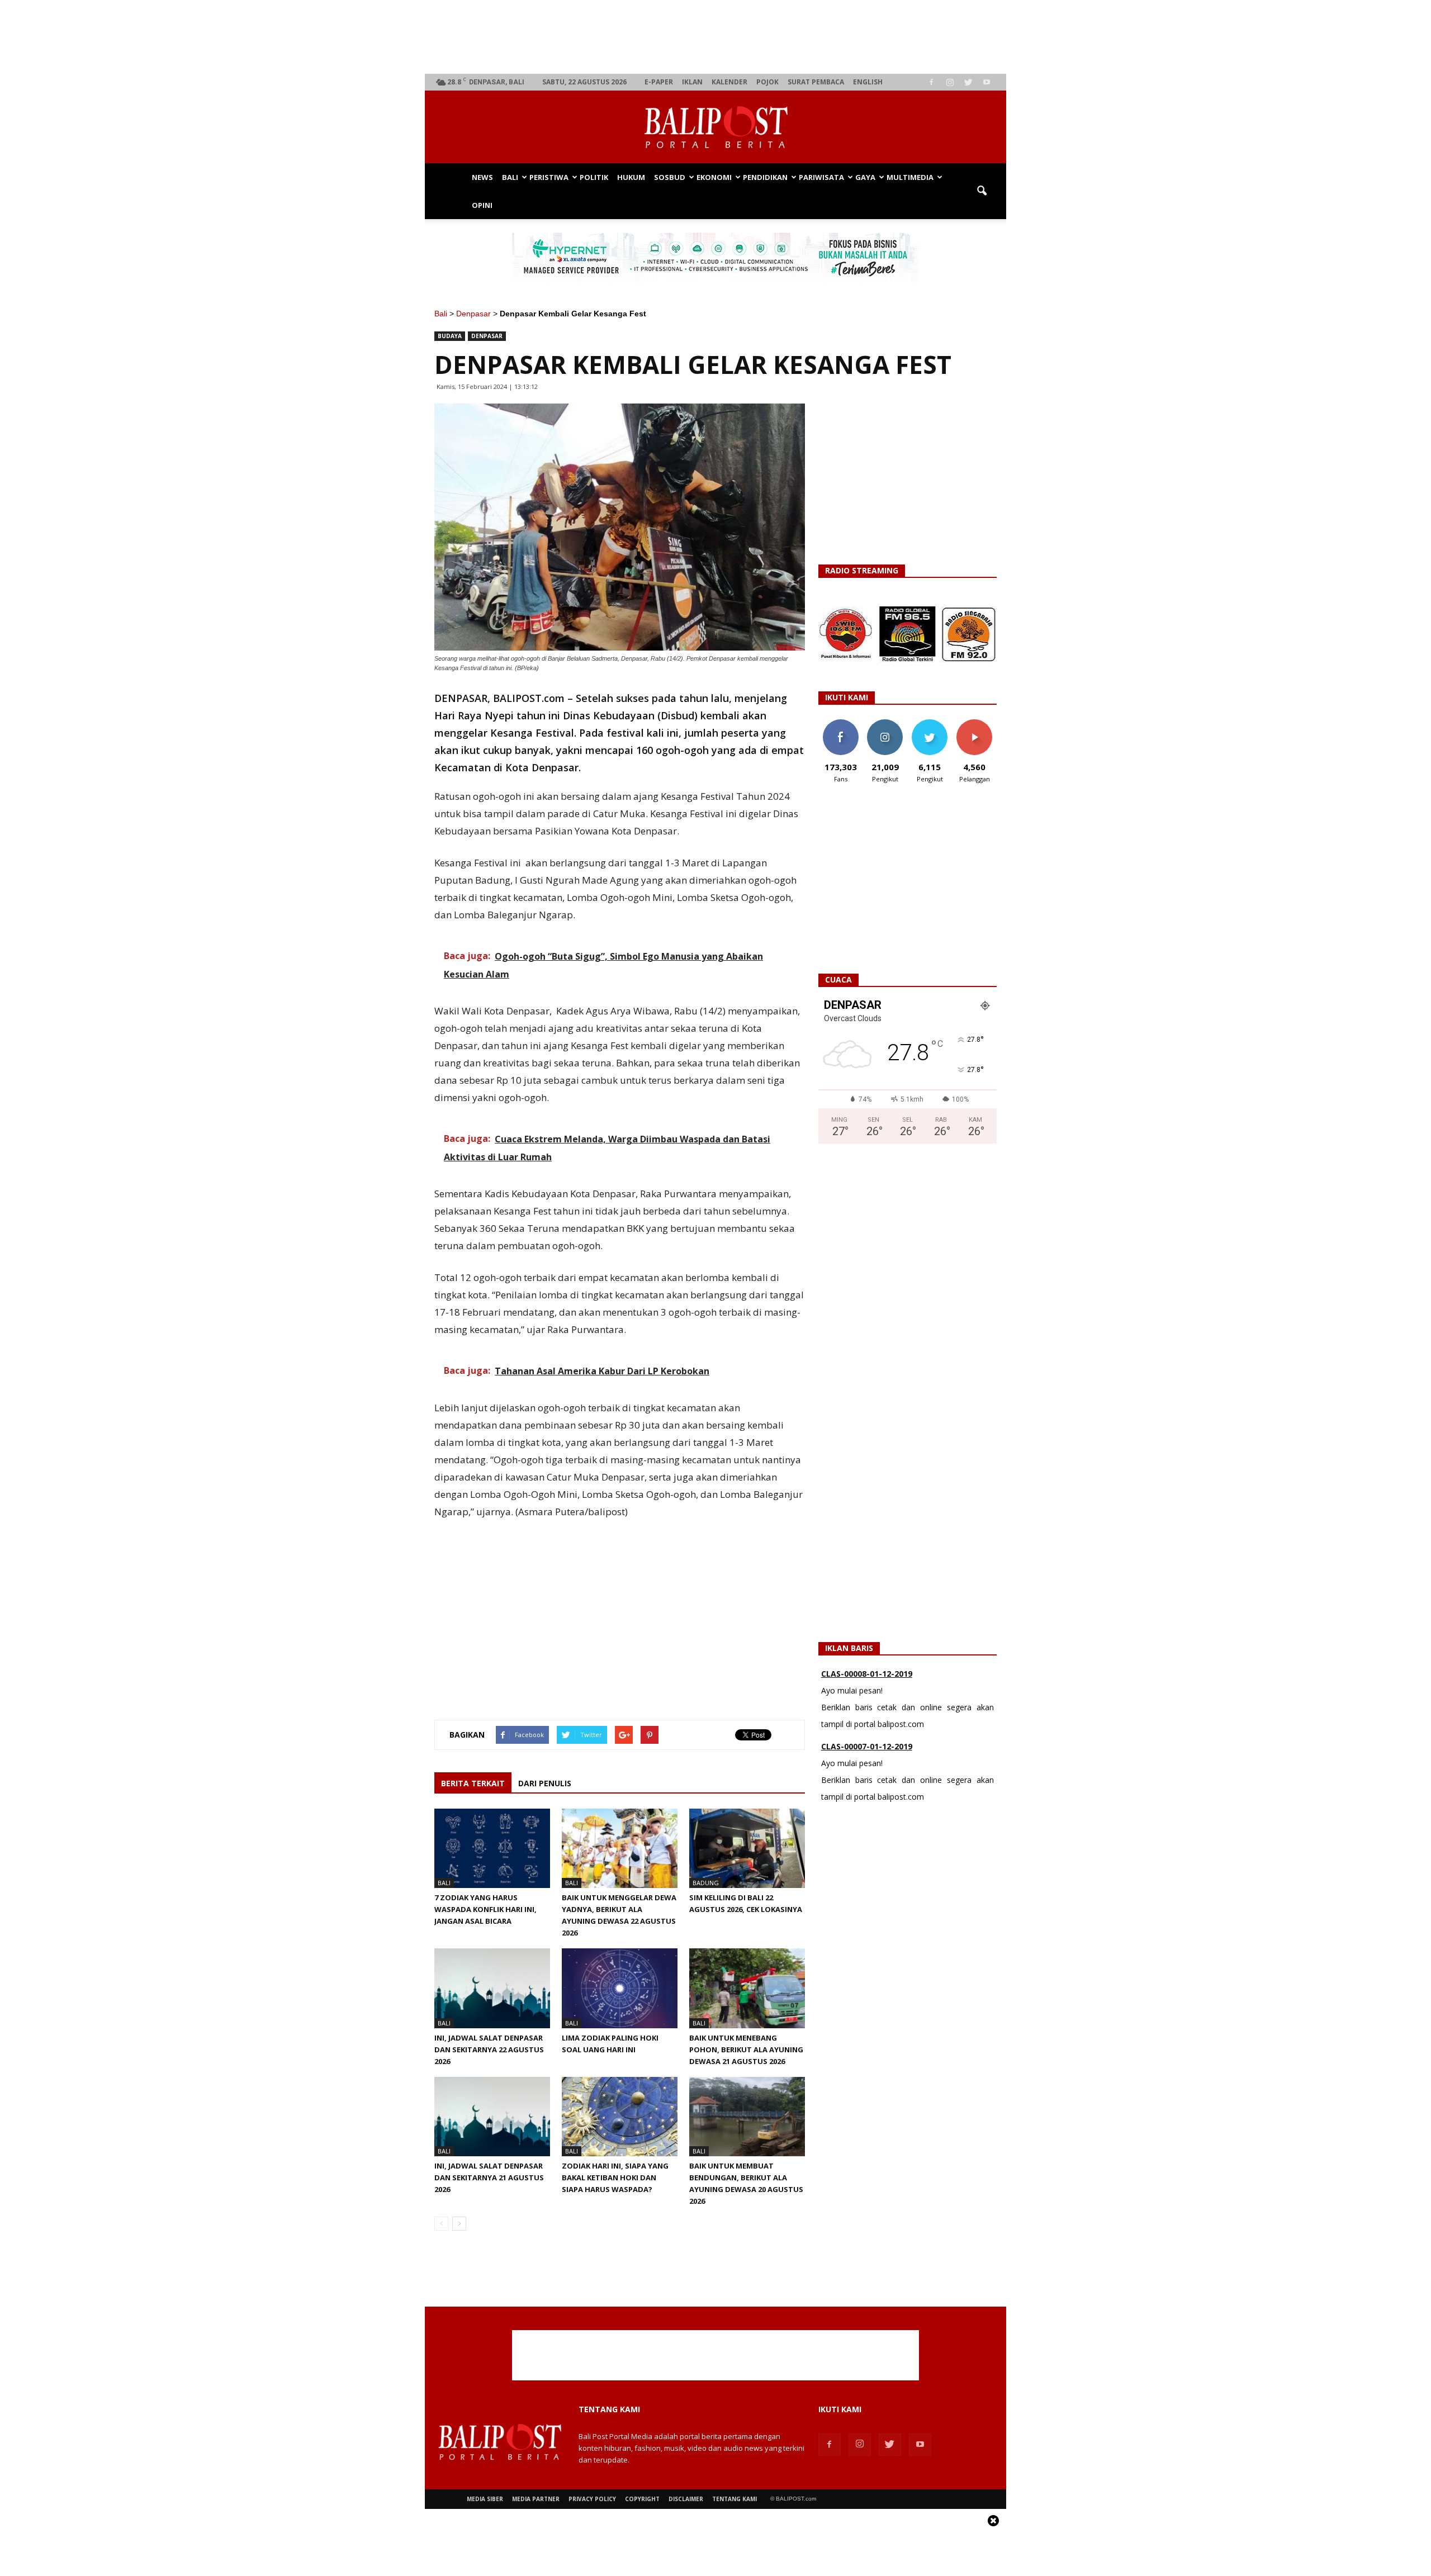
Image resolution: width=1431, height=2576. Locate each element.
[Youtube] (987, 82)
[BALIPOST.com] (715, 127)
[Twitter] (968, 82)
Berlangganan (979, 724)
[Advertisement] (716, 37)
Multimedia (910, 177)
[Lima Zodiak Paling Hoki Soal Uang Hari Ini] (620, 1988)
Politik (594, 177)
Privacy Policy (592, 2499)
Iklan (692, 82)
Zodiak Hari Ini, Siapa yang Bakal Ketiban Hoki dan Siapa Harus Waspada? (615, 2177)
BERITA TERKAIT (473, 1783)
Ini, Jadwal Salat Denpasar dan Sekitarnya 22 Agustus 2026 (489, 2050)
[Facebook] (931, 82)
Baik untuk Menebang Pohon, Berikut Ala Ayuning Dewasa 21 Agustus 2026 (746, 2050)
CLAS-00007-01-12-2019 (867, 1743)
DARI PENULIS (545, 1783)
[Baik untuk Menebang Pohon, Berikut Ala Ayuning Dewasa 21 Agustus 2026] (747, 1988)
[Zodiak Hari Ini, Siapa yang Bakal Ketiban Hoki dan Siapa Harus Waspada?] (620, 2117)
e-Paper (659, 82)
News (482, 177)
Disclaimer (686, 2499)
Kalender (729, 82)
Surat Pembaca (816, 82)
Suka (840, 724)
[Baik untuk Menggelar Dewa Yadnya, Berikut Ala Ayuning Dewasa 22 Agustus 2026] (620, 1848)
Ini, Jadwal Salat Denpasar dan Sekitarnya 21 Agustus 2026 (489, 2177)
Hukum (631, 177)
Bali (510, 177)
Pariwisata (821, 177)
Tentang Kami (735, 2499)
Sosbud (670, 177)
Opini (482, 205)
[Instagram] (950, 82)
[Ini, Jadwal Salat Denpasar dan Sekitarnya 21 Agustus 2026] (492, 2117)
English (868, 82)
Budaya (450, 336)
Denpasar (473, 314)
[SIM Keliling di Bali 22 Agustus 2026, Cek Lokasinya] (747, 1848)
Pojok (767, 82)
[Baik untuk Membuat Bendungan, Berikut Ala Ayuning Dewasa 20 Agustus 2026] (747, 2117)
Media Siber (485, 2499)
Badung (706, 1883)
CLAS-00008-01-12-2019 (867, 1670)
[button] (982, 191)
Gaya (865, 177)
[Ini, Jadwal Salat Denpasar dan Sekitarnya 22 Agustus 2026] (492, 1988)
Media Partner (536, 2499)
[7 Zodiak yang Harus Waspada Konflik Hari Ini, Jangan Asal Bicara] (492, 1848)
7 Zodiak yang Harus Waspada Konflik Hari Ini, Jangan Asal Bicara (485, 1909)
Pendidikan (765, 177)
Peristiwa (549, 177)
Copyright (642, 2499)
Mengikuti (885, 724)
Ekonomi (714, 177)
